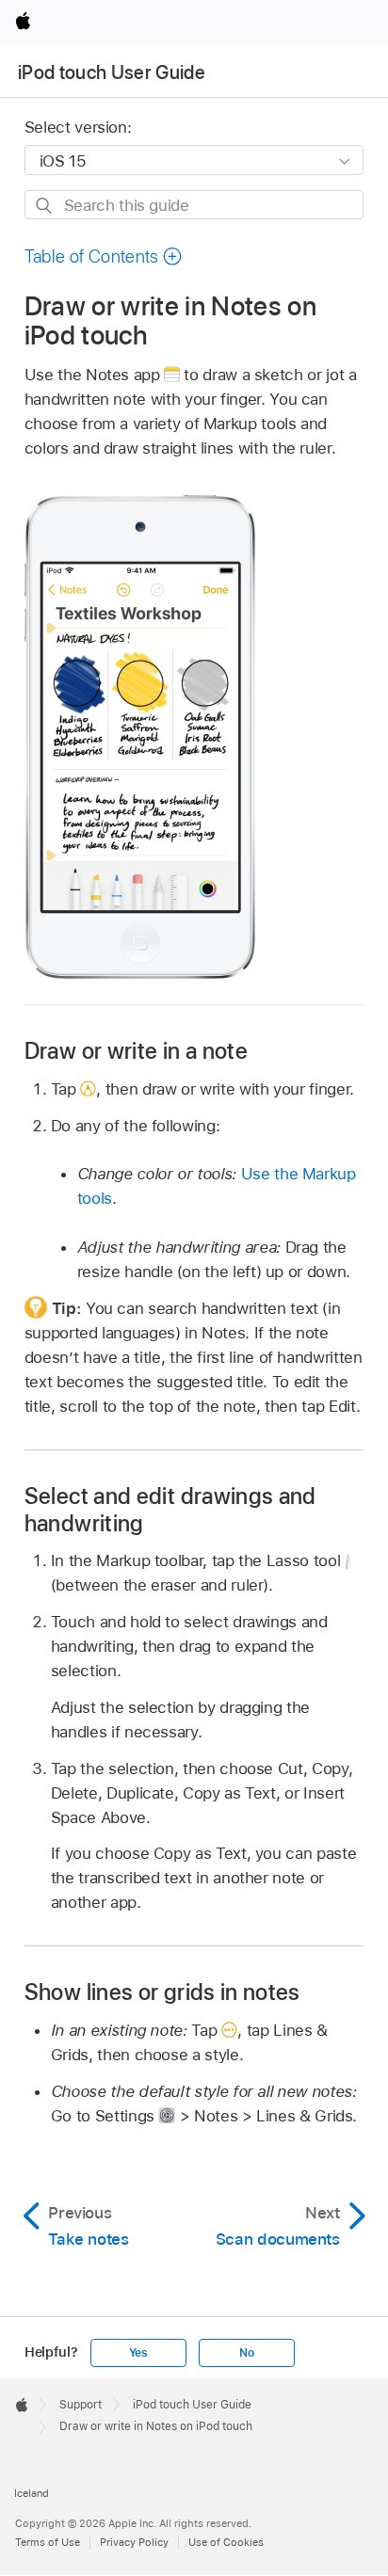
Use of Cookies (226, 2542)
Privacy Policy (134, 2542)
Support (81, 2405)
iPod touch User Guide (112, 72)
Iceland (32, 2493)
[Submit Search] (45, 206)
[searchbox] (194, 205)
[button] (104, 256)
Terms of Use (48, 2542)
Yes (138, 2353)
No (247, 2353)
